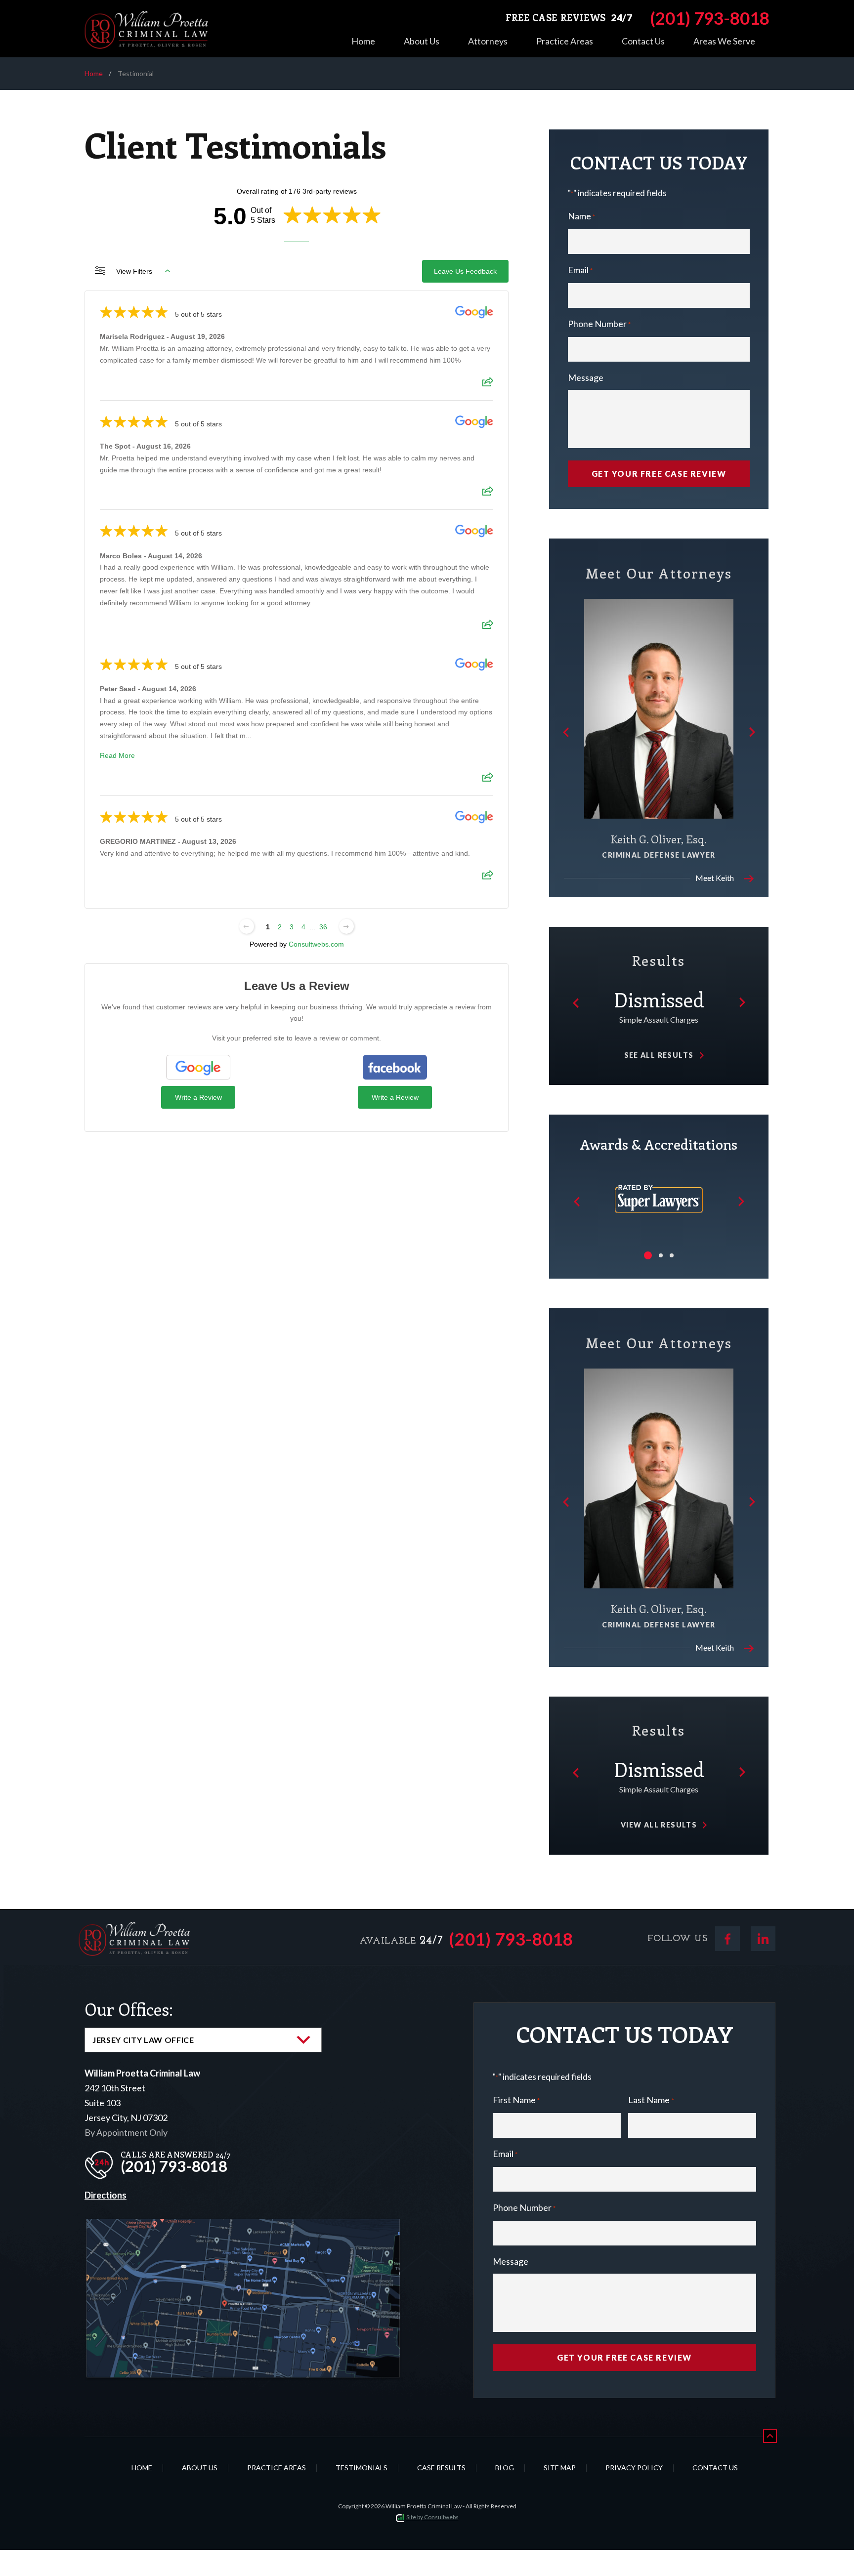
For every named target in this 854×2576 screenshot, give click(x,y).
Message (586, 377)
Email (580, 270)
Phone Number (599, 324)
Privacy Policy (634, 2468)
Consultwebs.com (316, 944)
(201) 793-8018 (511, 1939)
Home (363, 41)
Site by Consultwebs (432, 2517)
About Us (422, 41)
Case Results (441, 2468)
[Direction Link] (243, 2226)
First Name (516, 2100)
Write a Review (198, 1097)
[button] (566, 732)
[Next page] (346, 926)
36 (323, 927)
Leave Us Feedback (465, 271)
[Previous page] (247, 926)
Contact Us (643, 41)
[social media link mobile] (727, 1939)
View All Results (659, 1825)
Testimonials (362, 2468)
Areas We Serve (724, 41)
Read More (117, 755)
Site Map (560, 2468)
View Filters (134, 271)
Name (581, 216)
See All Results (659, 1055)
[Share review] (488, 385)
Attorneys (488, 41)
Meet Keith (715, 878)
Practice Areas (565, 41)
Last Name (651, 2100)
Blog (505, 2468)
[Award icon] (659, 1180)
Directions (106, 2195)
